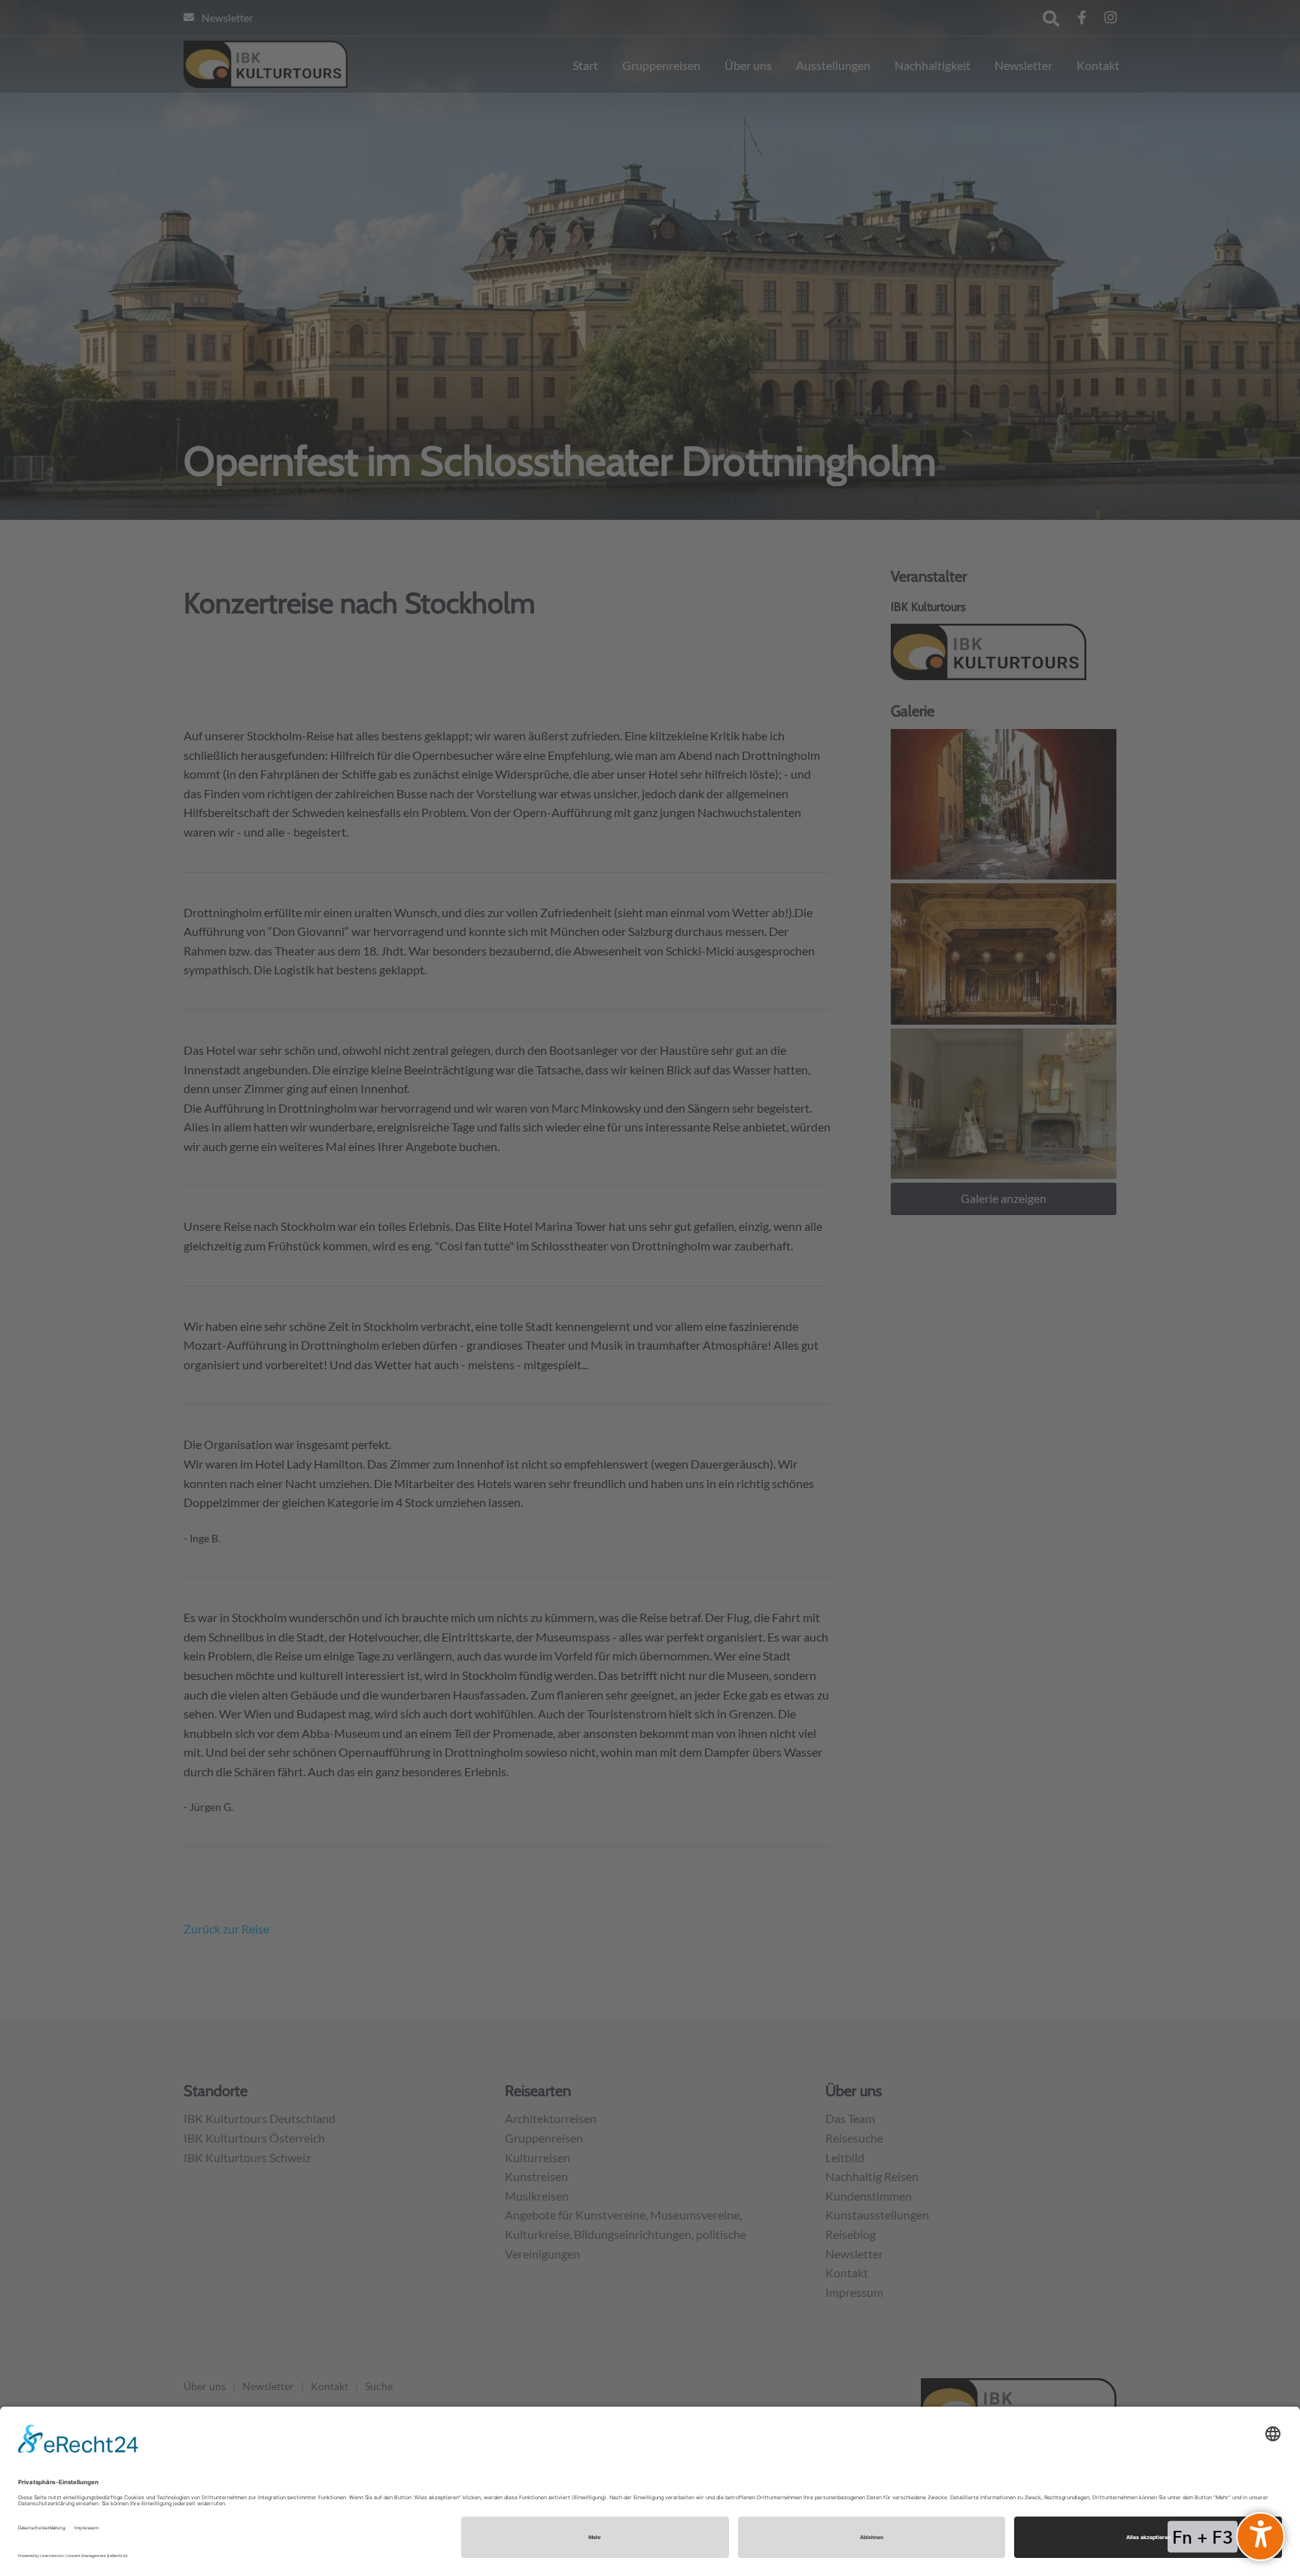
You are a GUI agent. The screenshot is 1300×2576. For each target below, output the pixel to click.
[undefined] (1261, 2537)
